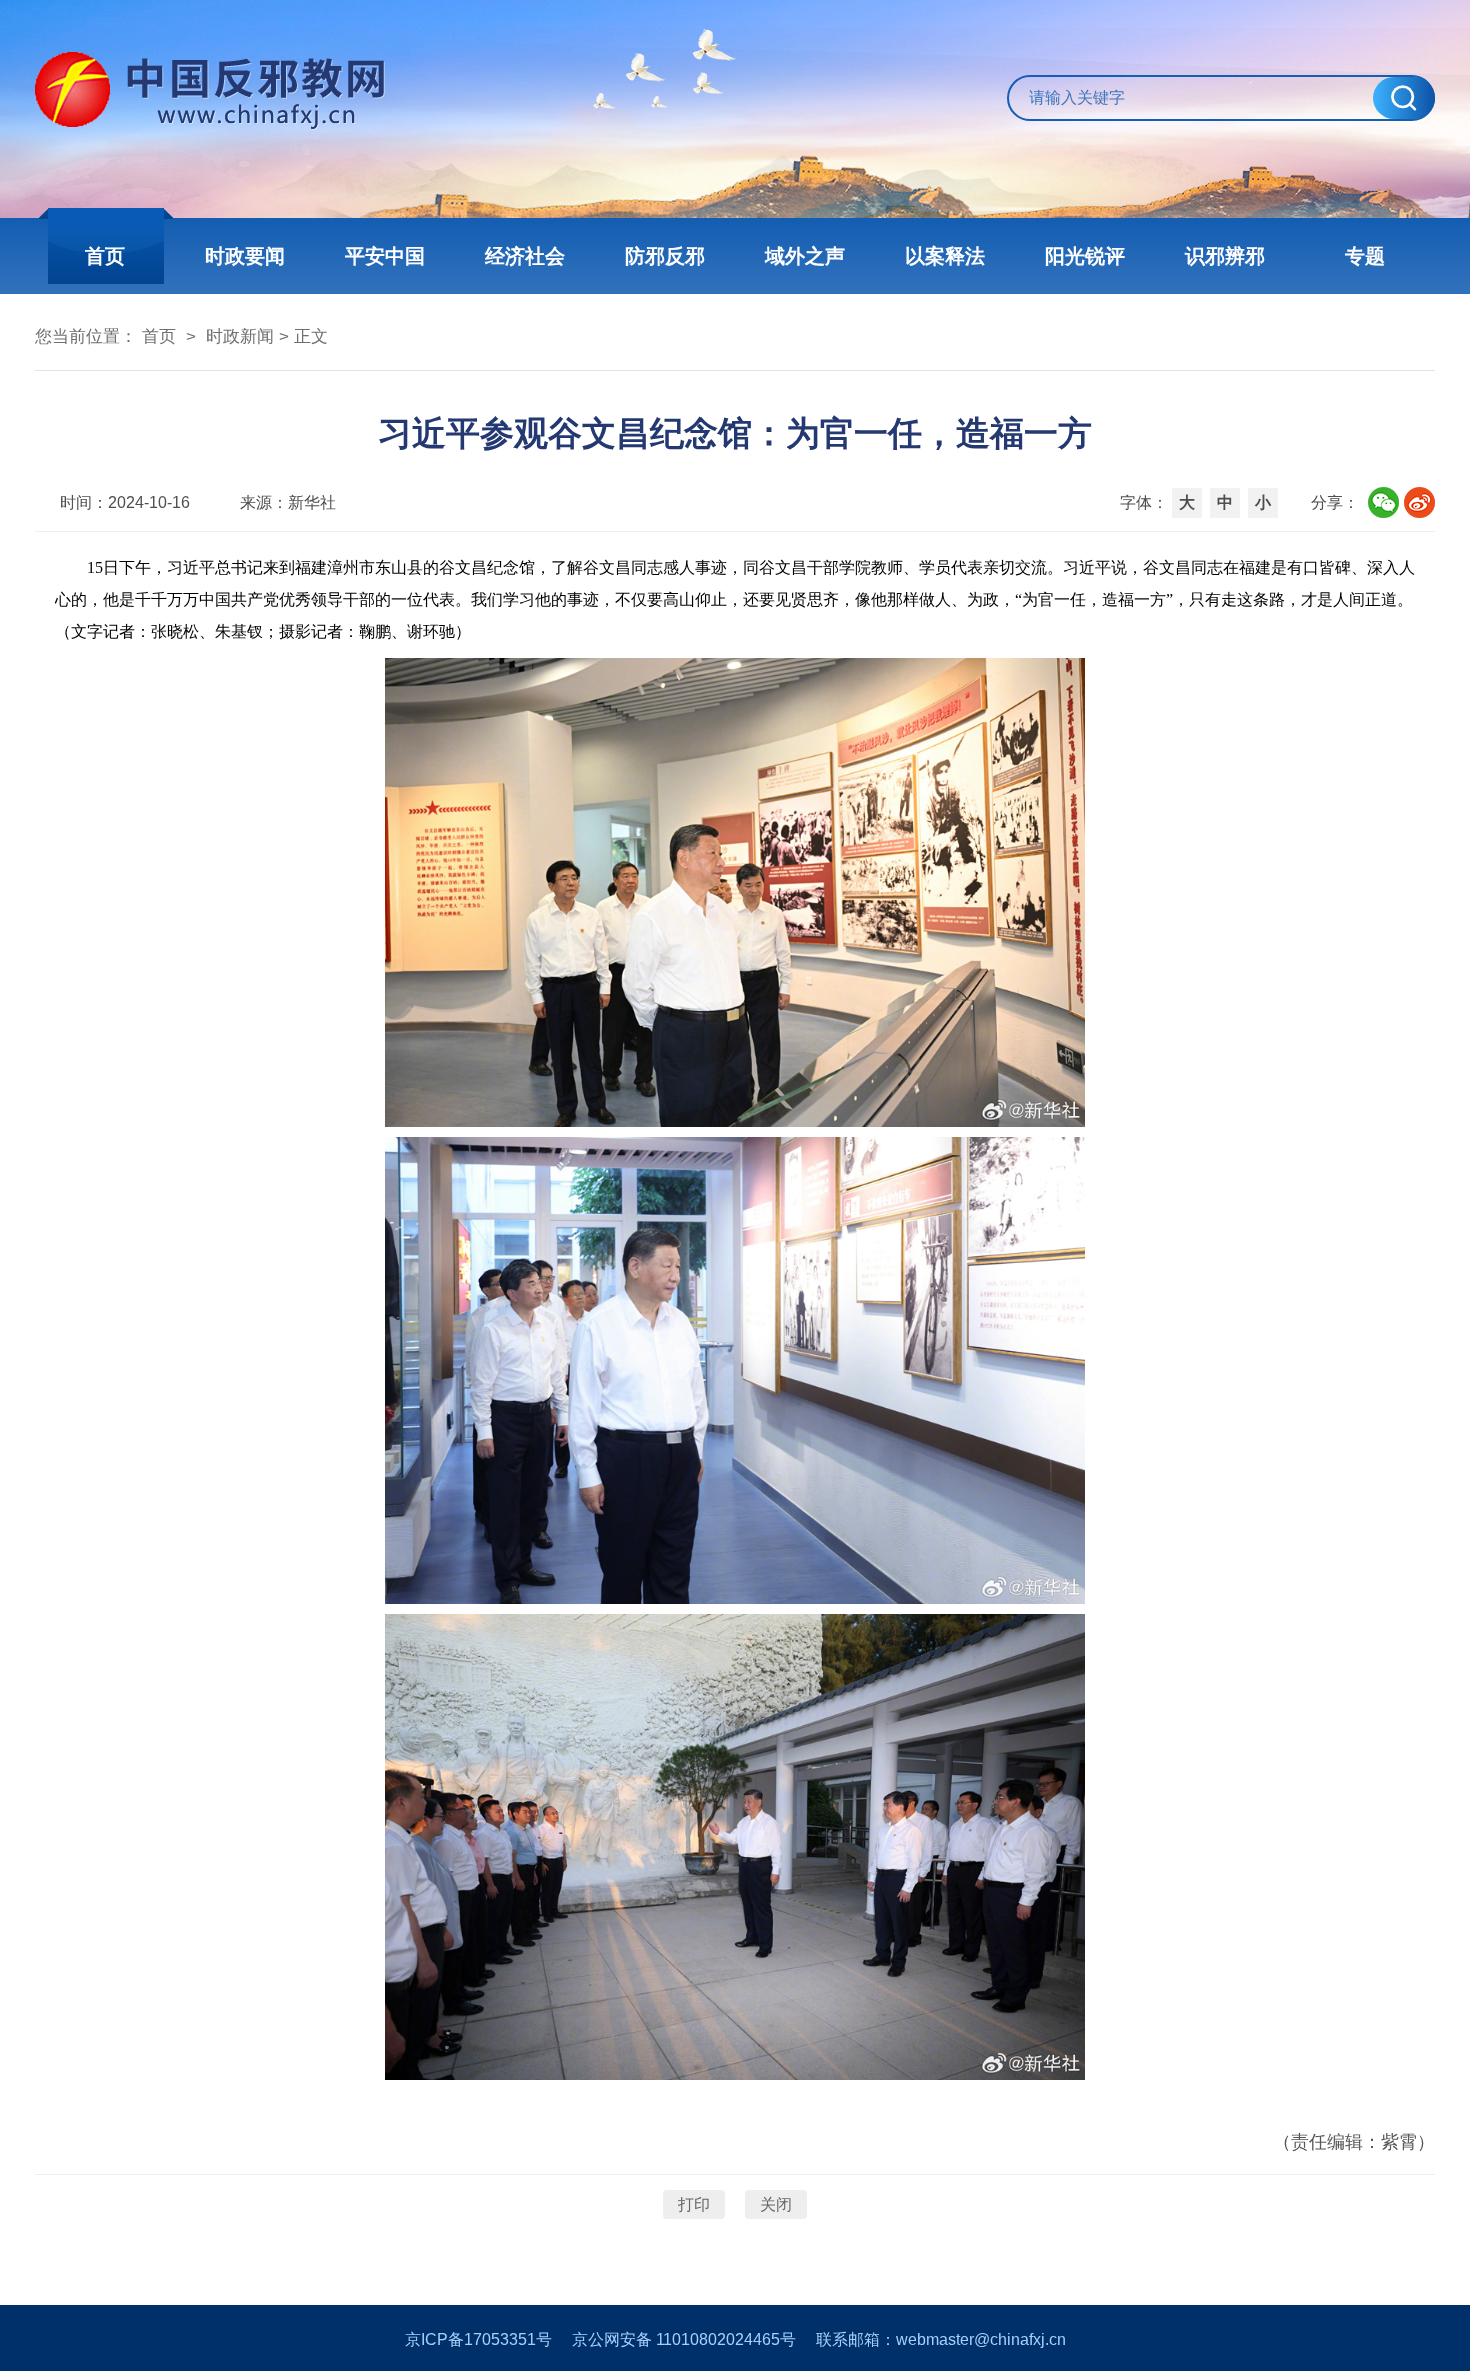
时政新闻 (240, 336)
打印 (694, 2204)
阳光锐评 (1085, 256)
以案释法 (945, 256)
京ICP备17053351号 (478, 2339)
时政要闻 (245, 256)
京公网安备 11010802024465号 (684, 2339)
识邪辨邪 (1225, 256)
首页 (105, 256)
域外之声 (805, 256)
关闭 (776, 2204)
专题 (1365, 256)
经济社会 (525, 256)
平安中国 (385, 256)
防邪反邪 (665, 256)
